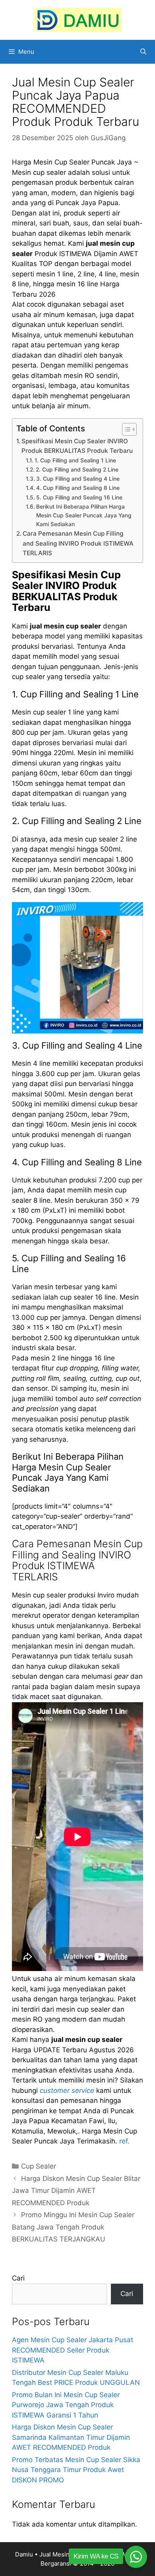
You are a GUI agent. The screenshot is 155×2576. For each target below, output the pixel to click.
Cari (18, 2278)
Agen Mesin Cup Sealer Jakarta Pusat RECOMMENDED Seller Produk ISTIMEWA (73, 2350)
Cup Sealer (39, 2166)
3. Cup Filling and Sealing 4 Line (78, 479)
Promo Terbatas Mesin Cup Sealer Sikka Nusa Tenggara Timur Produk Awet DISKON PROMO (76, 2470)
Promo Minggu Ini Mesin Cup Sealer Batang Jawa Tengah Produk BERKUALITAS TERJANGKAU (73, 2227)
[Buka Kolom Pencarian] (143, 52)
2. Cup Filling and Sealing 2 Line (77, 470)
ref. (124, 2141)
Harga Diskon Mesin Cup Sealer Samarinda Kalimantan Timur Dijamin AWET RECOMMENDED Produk (71, 2437)
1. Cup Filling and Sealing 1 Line (75, 460)
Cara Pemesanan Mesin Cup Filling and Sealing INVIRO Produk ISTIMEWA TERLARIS (78, 543)
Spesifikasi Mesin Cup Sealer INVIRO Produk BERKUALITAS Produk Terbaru (77, 446)
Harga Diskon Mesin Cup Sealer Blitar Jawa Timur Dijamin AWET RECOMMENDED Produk (76, 2191)
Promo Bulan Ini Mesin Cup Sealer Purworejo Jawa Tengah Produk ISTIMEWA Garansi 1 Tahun (66, 2405)
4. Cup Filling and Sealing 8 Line (78, 488)
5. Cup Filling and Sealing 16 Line (79, 497)
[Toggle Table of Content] (125, 429)
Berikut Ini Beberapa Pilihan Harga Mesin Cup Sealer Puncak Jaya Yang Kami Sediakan (84, 515)
